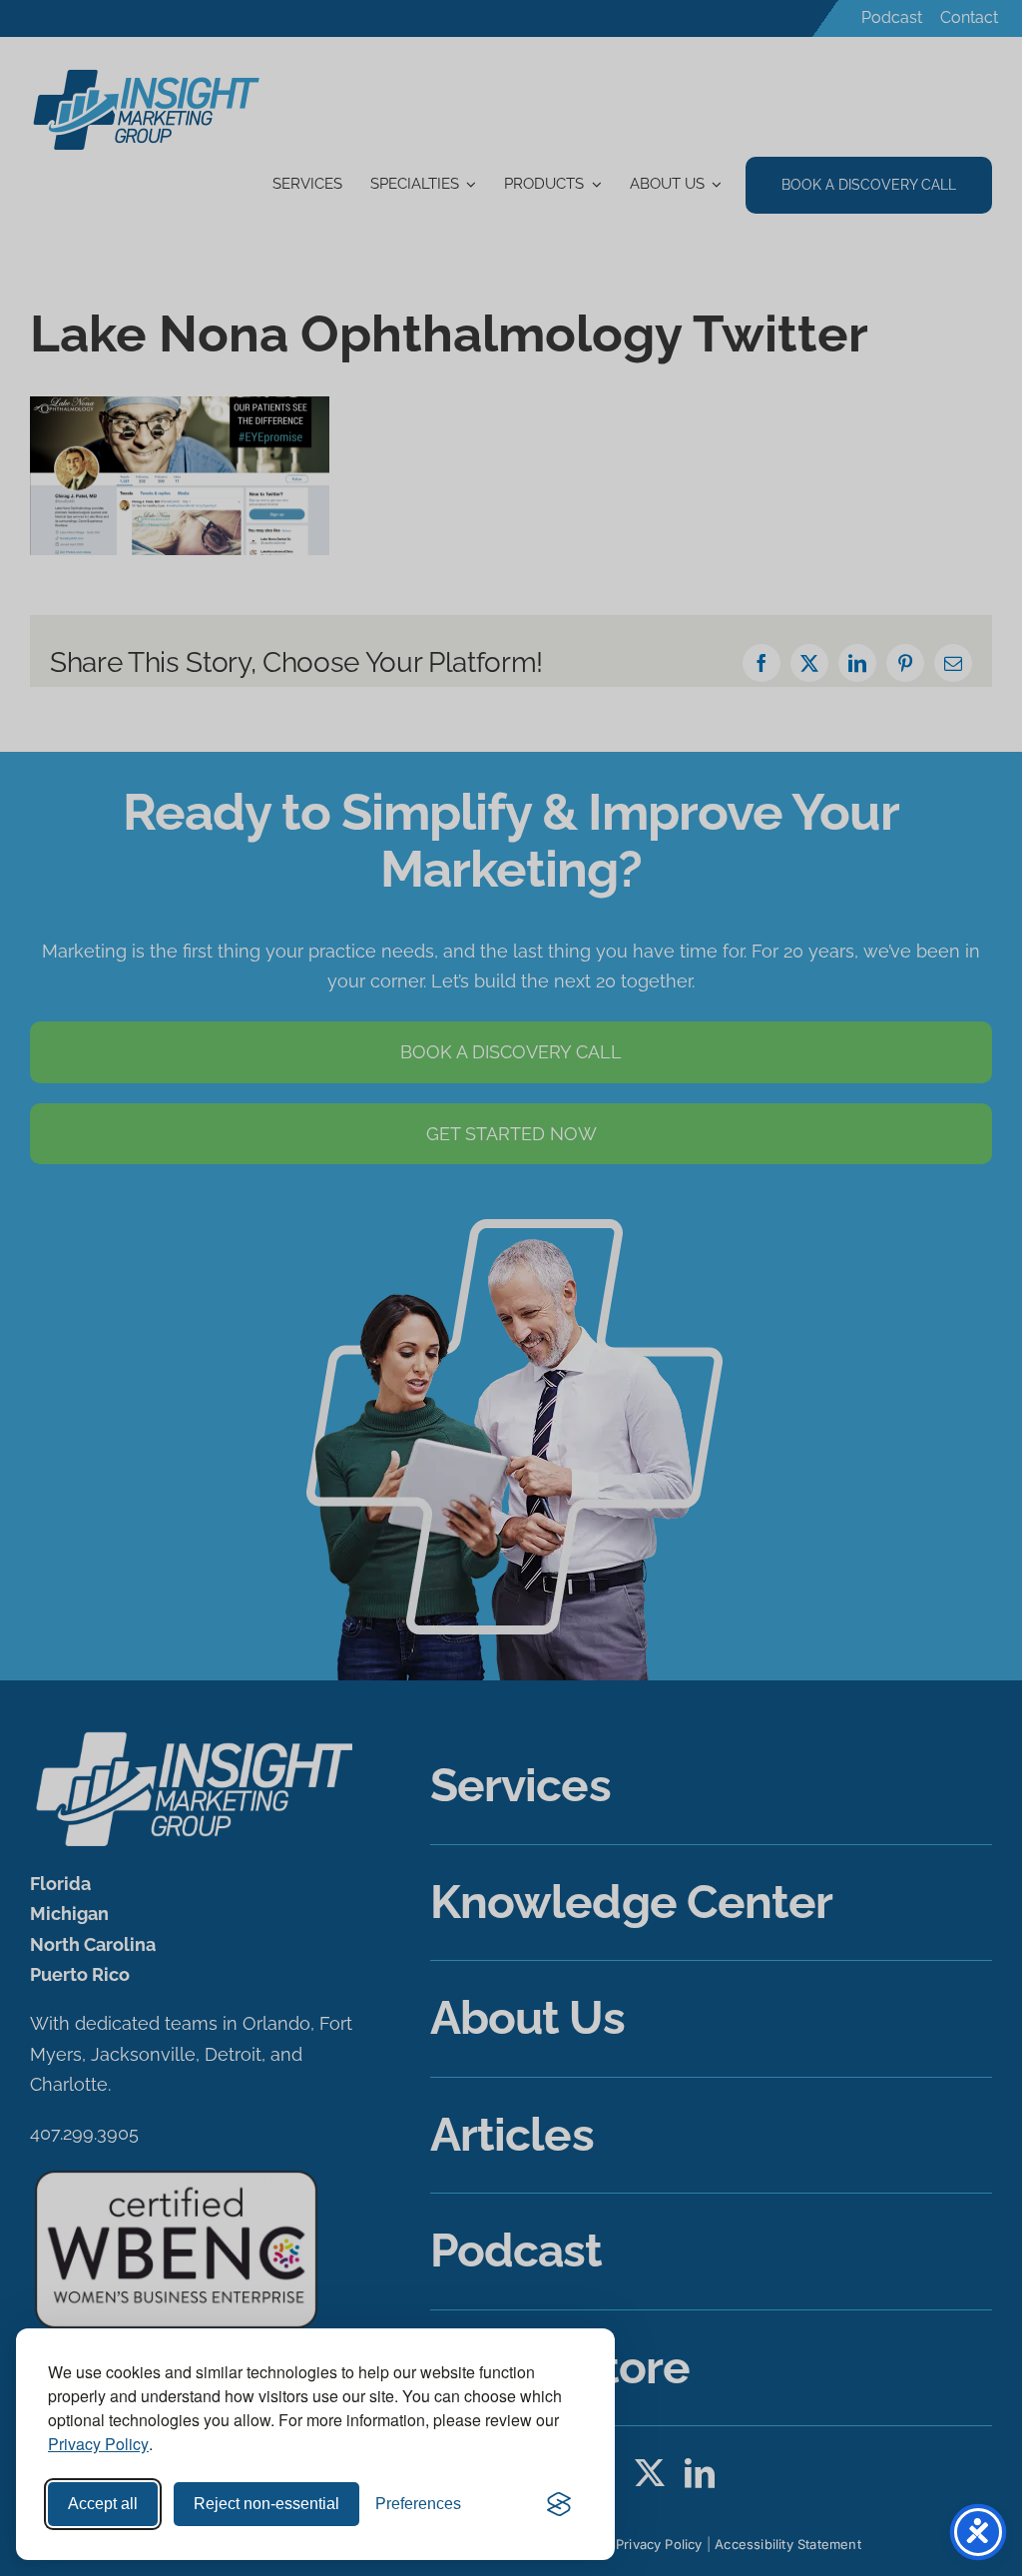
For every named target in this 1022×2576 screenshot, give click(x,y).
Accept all (103, 2504)
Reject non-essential (266, 2504)
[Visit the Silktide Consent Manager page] (559, 2504)
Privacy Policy (98, 2444)
